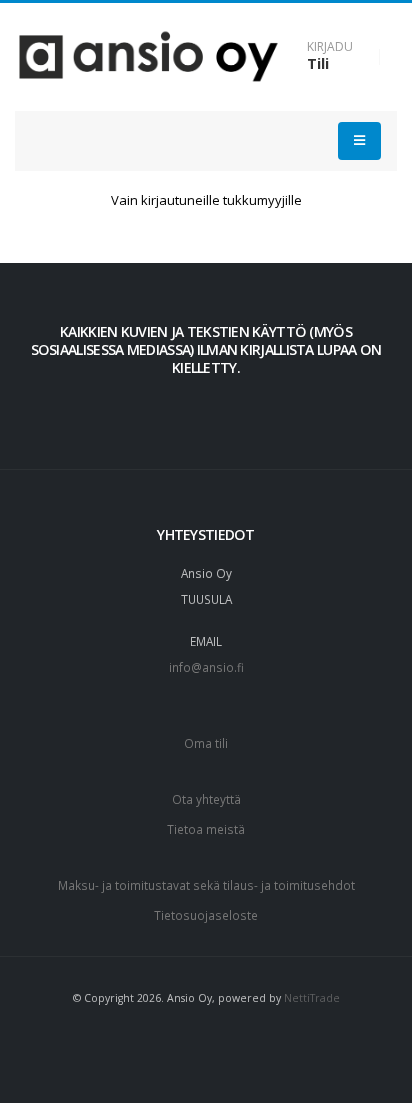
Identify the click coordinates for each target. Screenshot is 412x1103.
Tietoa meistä (206, 829)
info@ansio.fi (206, 667)
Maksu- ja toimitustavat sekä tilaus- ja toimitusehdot (206, 885)
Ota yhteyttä (206, 799)
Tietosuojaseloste (206, 915)
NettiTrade (312, 998)
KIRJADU (330, 47)
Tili (318, 63)
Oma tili (206, 743)
